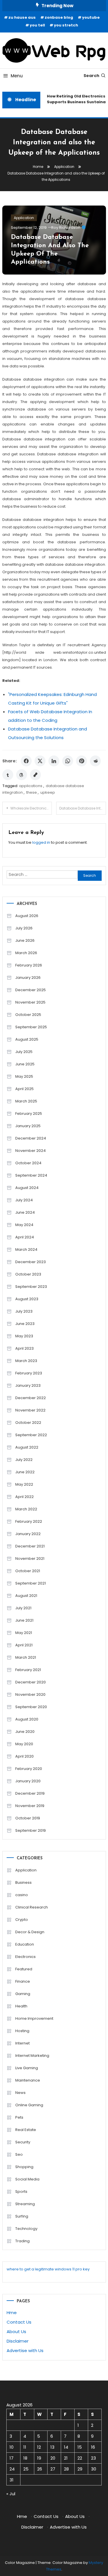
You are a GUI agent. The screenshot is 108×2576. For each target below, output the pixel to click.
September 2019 (31, 1830)
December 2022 (31, 1398)
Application (24, 218)
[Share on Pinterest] (82, 761)
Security (23, 2142)
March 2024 (26, 1249)
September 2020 (31, 1707)
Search (91, 76)
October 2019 (28, 1818)
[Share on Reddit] (95, 761)
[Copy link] (35, 775)
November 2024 (31, 1151)
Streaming (25, 2204)
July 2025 (24, 1052)
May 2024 (24, 1225)
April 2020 (24, 1756)
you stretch (66, 25)
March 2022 (26, 1509)
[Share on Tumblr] (8, 775)
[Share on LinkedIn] (54, 761)
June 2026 (25, 940)
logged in (41, 842)
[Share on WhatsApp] (68, 761)
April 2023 (24, 1348)
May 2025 (24, 1076)
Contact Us (19, 2322)
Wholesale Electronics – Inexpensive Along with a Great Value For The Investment (31, 808)
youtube (91, 17)
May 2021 (24, 1633)
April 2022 (24, 1497)
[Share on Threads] (22, 775)
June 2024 (25, 1212)
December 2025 (31, 990)
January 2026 (28, 978)
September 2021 (31, 1583)
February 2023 (29, 1373)
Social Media (27, 2179)
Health (21, 2006)
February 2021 (28, 1670)
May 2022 (24, 1484)
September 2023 (31, 1287)
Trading (22, 2241)
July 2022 (24, 1460)
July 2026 (24, 928)
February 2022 (29, 1521)
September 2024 (31, 1175)
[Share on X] (40, 761)
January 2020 (28, 1781)
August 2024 (27, 1188)
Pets (19, 2117)
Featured (24, 1969)
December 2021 (30, 1546)
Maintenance (28, 2080)
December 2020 (31, 1682)
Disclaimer (18, 2341)
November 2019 (30, 1806)
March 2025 (26, 1101)
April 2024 (25, 1237)
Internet (22, 2043)
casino (22, 1895)
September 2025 (31, 1027)
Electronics (25, 1957)
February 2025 (29, 1114)
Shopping (24, 2167)
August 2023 (27, 1299)
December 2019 (30, 1793)
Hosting (22, 2031)
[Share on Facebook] (26, 761)
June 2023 (25, 1324)
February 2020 (29, 1769)
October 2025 (28, 1015)
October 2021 (28, 1571)
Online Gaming (29, 2105)
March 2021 (26, 1657)
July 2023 (24, 1311)
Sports (21, 2192)
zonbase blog (59, 17)
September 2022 (31, 1435)
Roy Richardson (66, 228)
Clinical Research (32, 1907)
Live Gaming (27, 2068)
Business (23, 1882)
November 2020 (30, 1694)
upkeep (48, 792)
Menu (17, 76)
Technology (26, 2229)
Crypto (22, 1920)
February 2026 (29, 965)
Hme (12, 2313)
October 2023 (28, 1274)
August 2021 (26, 1596)
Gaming (23, 1994)
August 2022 (27, 1447)
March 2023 (26, 1361)
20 (53, 2458)
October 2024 (28, 1163)
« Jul (11, 2494)
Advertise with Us (25, 2350)
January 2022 (28, 1534)
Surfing (22, 2216)
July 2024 (24, 1200)
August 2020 (27, 1719)
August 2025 (27, 1039)
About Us (16, 2332)
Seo (19, 2154)
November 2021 (30, 1559)
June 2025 (25, 1064)
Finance (23, 1981)
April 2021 (24, 1645)
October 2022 (28, 1423)
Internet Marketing (32, 2056)
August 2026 (27, 916)
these (32, 792)
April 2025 (24, 1089)
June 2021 (24, 1620)
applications (31, 786)
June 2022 (25, 1472)
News (20, 2093)
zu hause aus (22, 17)
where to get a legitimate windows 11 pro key (48, 2269)
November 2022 (30, 1410)
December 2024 (31, 1138)
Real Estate (26, 2130)
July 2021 (23, 1608)
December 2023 (31, 1262)
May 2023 (24, 1336)
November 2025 (30, 1002)
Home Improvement (34, 2018)
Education (25, 1944)
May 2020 (24, 1744)
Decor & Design (30, 1932)
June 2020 (25, 1732)
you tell (37, 25)
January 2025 (28, 1126)
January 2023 (28, 1385)
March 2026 (26, 953)
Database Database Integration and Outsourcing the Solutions (83, 808)
